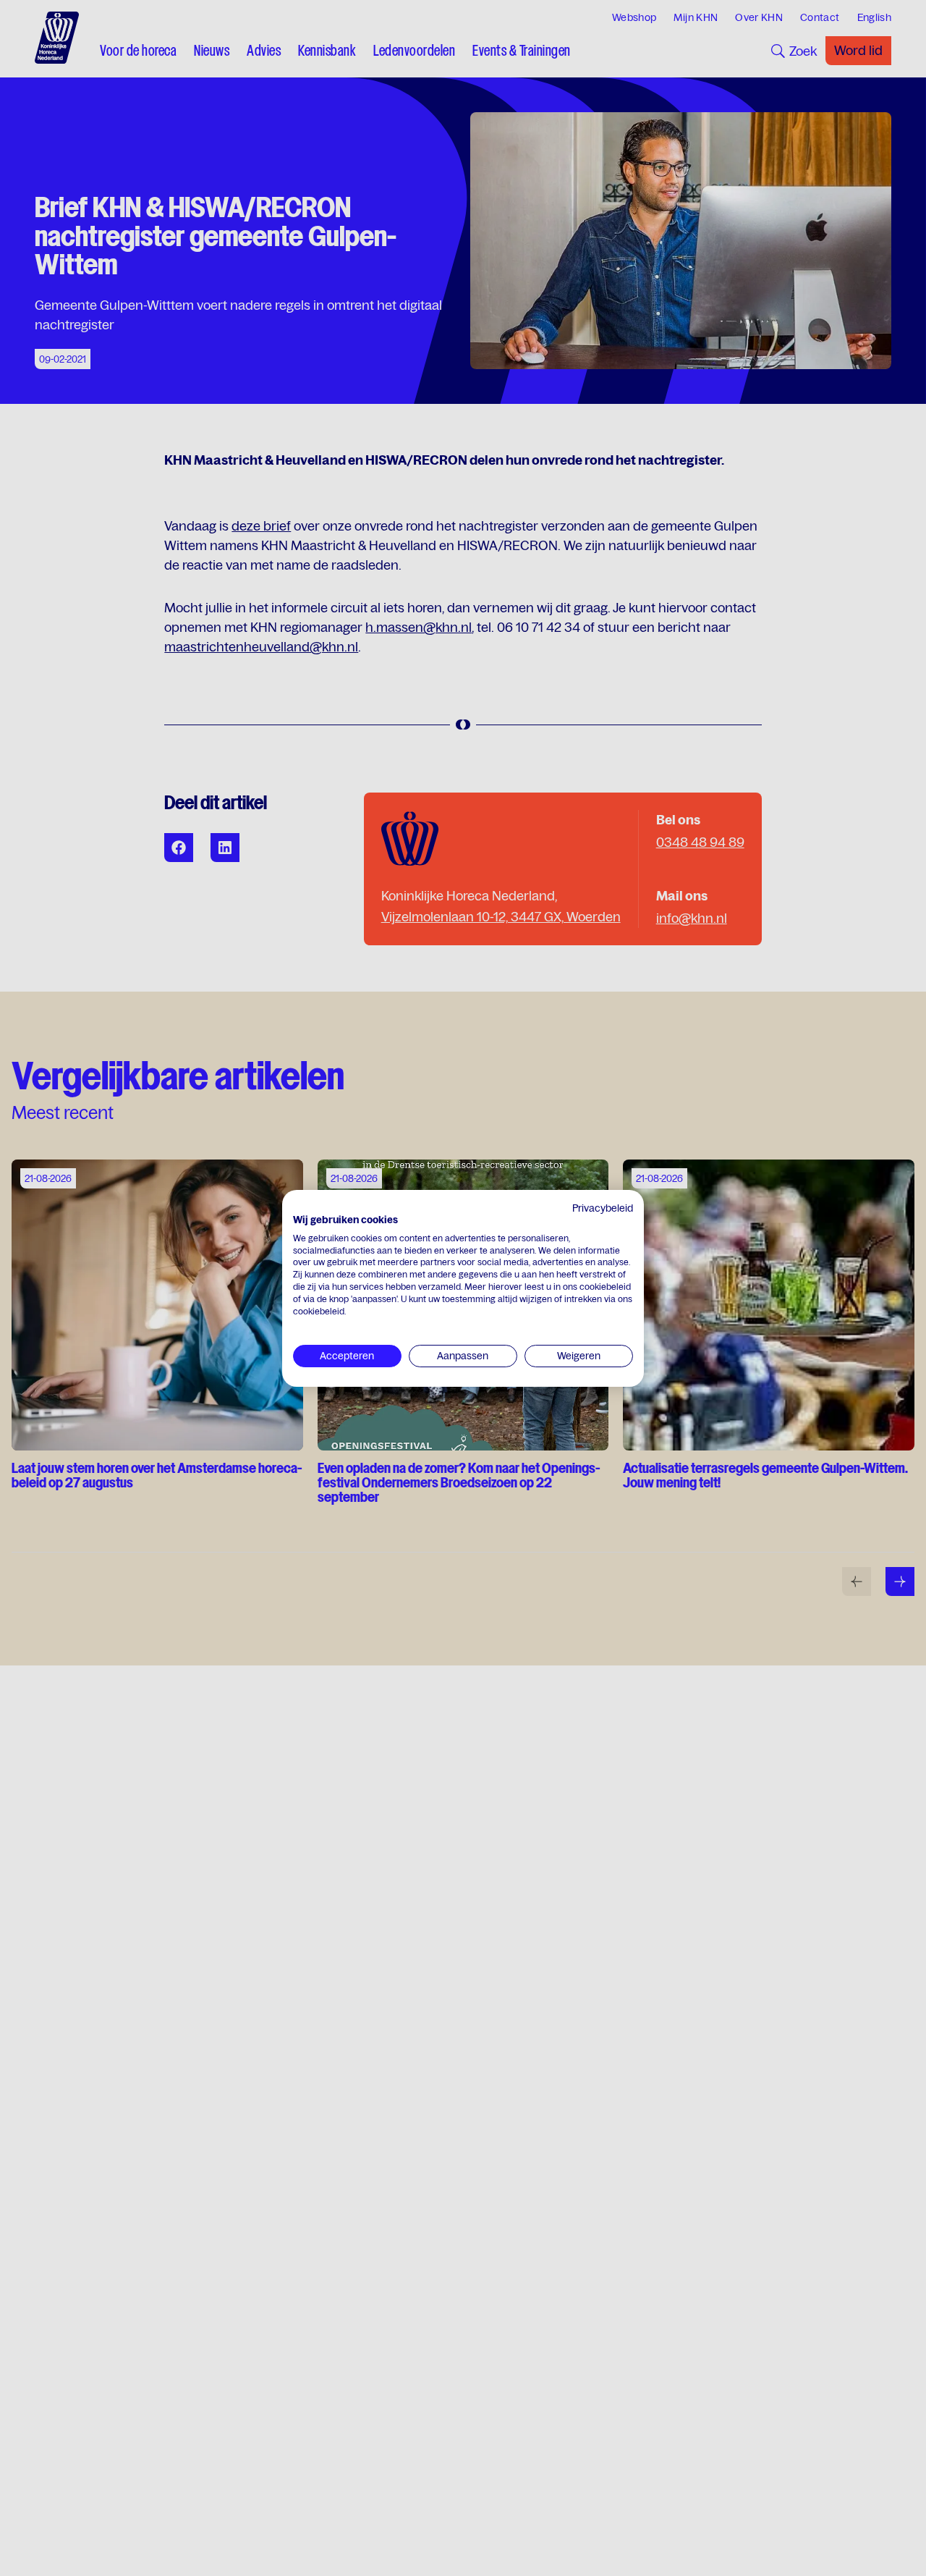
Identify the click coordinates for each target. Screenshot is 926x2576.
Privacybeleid (603, 1208)
